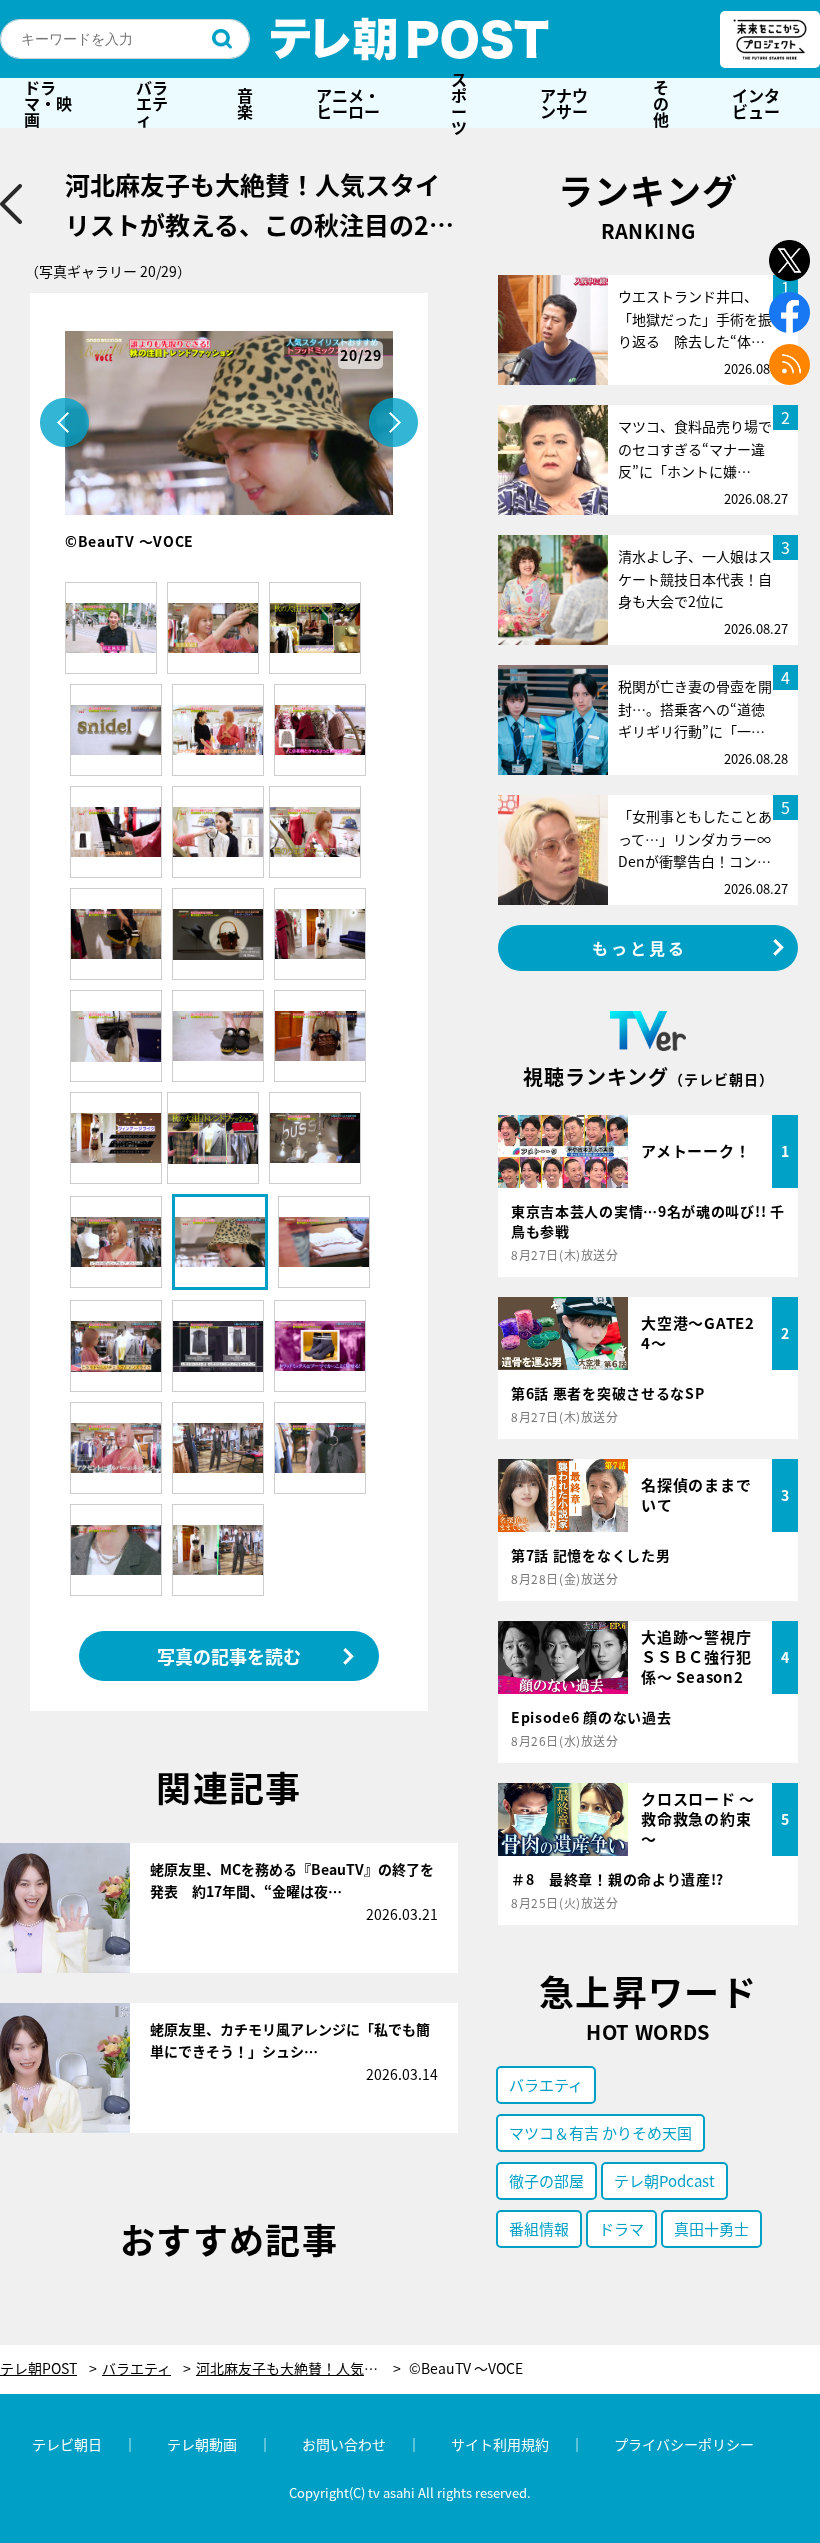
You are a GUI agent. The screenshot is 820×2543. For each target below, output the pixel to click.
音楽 (245, 103)
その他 (661, 103)
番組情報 (539, 2228)
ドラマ (621, 2228)
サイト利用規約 (500, 2444)
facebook (789, 312)
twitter (789, 260)
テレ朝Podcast (664, 2180)
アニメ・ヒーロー (348, 103)
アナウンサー (564, 103)
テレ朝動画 (202, 2444)
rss (789, 364)
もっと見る (640, 948)
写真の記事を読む (229, 1656)
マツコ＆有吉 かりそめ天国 (600, 2132)
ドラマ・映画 (48, 103)
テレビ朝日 (67, 2444)
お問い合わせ (344, 2444)
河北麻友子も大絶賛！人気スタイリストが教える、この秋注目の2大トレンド (298, 2368)
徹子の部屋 (546, 2180)
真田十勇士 (711, 2228)
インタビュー (756, 103)
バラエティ (152, 103)
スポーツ (459, 103)
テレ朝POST (410, 39)
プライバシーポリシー (684, 2444)
